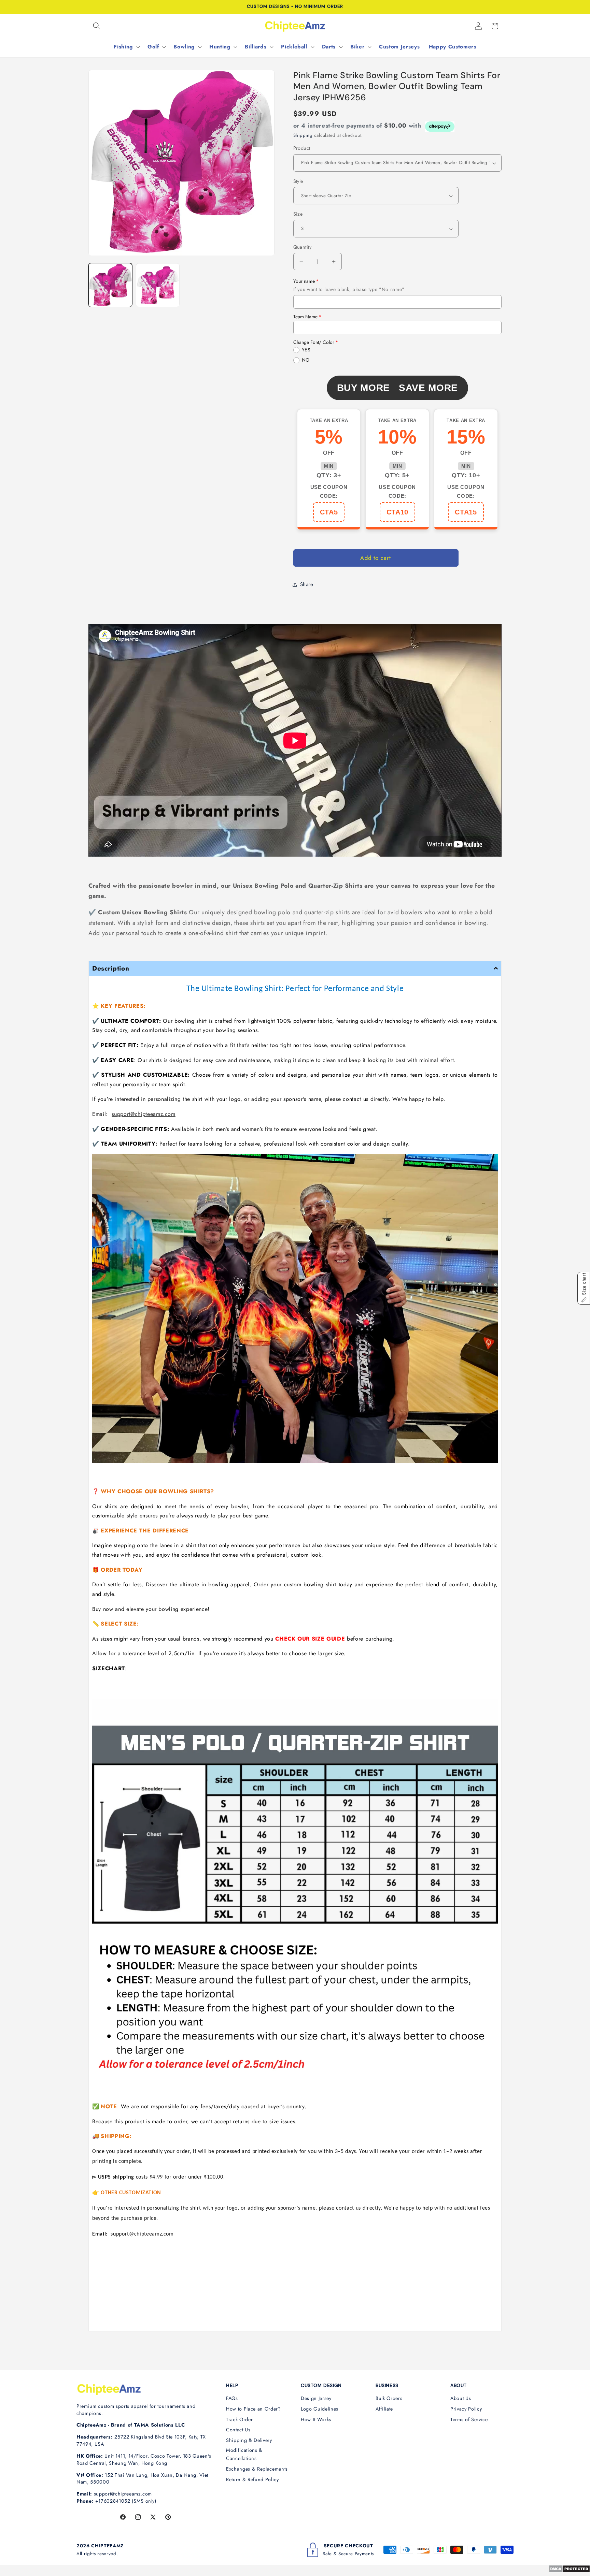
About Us (461, 2398)
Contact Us (238, 2430)
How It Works (316, 2419)
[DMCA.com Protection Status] (569, 2571)
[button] (97, 26)
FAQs (232, 2398)
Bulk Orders (389, 2398)
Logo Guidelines (320, 2409)
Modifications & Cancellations (244, 2454)
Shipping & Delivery (249, 2440)
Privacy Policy (466, 2409)
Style (298, 181)
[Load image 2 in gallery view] (158, 285)
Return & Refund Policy (252, 2479)
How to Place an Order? (254, 2409)
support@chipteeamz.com (144, 1114)
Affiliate (384, 2409)
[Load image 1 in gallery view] (110, 285)
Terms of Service (469, 2419)
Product (302, 148)
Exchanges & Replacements (257, 2469)
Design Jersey (316, 2398)
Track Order (239, 2419)
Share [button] (307, 584)
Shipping (303, 136)
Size (298, 214)
